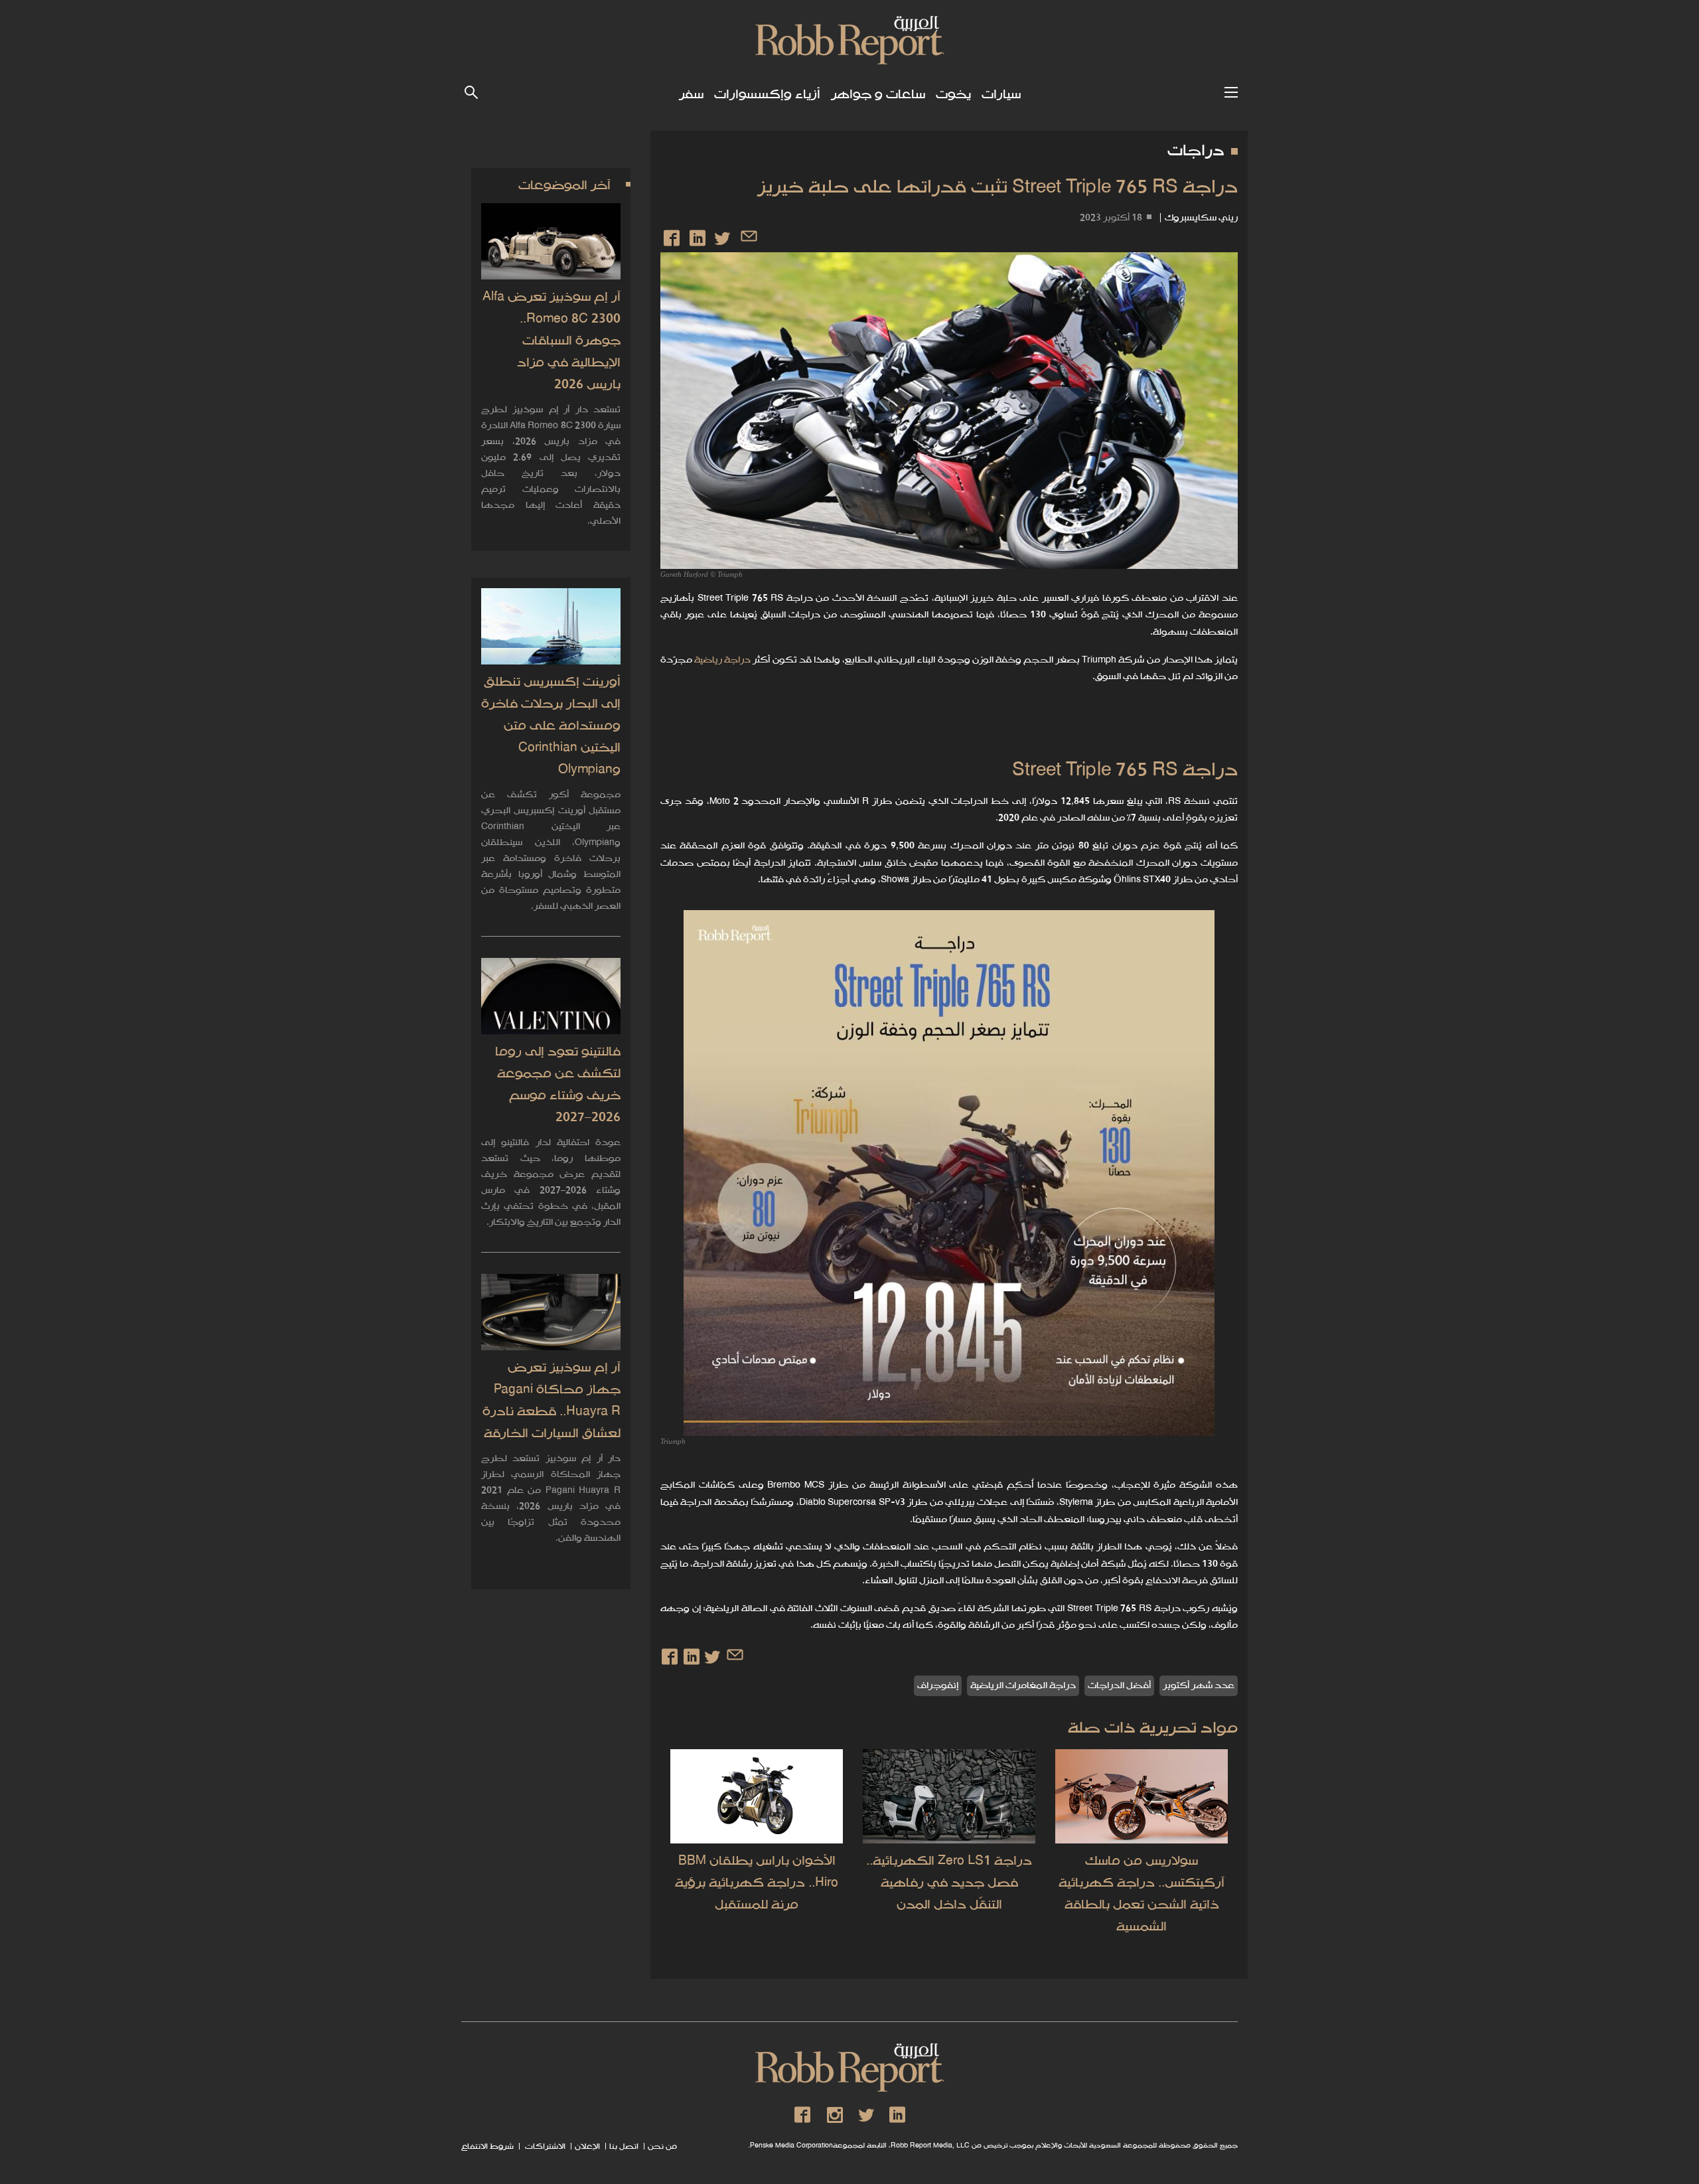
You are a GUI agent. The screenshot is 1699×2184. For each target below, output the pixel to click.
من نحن (662, 2147)
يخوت (953, 95)
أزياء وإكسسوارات (767, 95)
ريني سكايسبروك (1201, 218)
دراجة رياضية (722, 660)
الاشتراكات (544, 2147)
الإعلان (587, 2147)
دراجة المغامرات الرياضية (1023, 1686)
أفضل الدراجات (1119, 1686)
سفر (691, 95)
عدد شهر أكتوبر (1199, 1686)
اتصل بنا (624, 2147)
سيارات (1001, 95)
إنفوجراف (938, 1686)
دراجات (1196, 151)
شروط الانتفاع (487, 2147)
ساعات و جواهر (878, 95)
